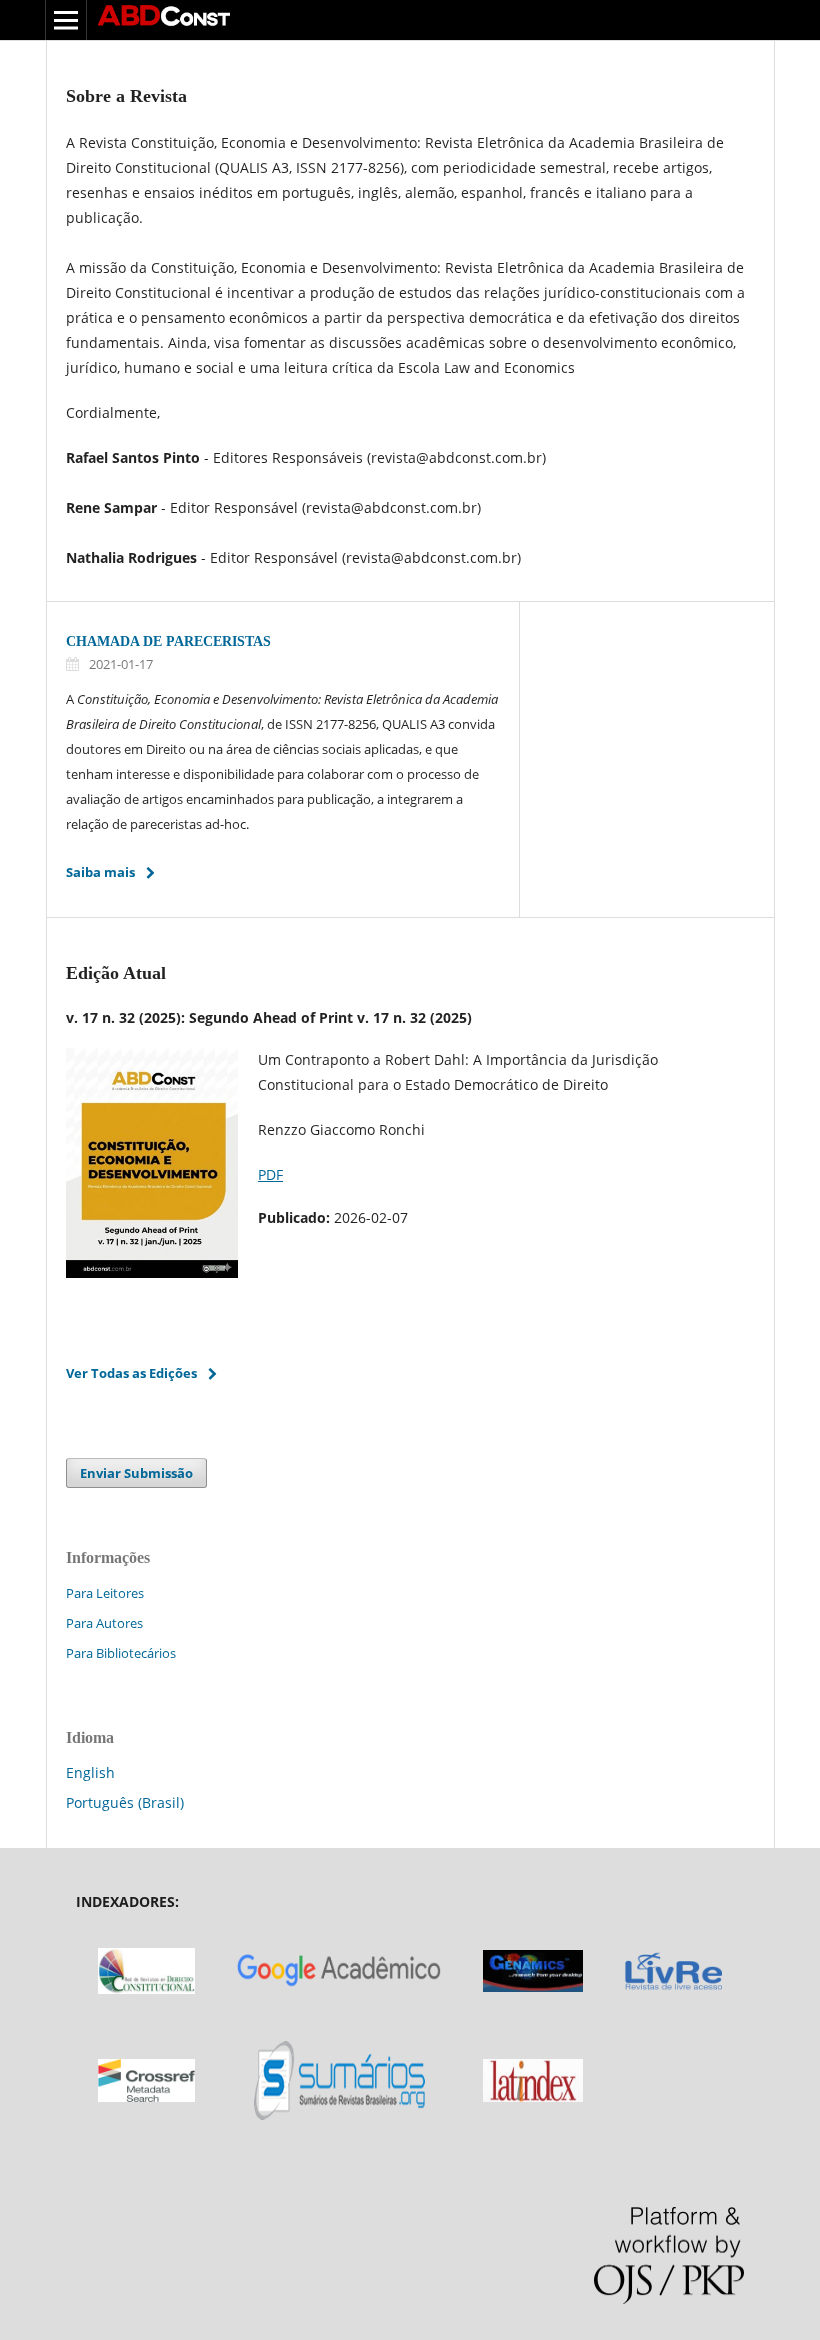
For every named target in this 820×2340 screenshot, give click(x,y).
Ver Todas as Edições (131, 1373)
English (90, 1772)
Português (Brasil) (125, 1802)
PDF (270, 1174)
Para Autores (104, 1623)
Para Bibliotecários (121, 1653)
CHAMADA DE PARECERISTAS (168, 641)
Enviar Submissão (136, 1473)
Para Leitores (105, 1593)
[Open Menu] (66, 20)
